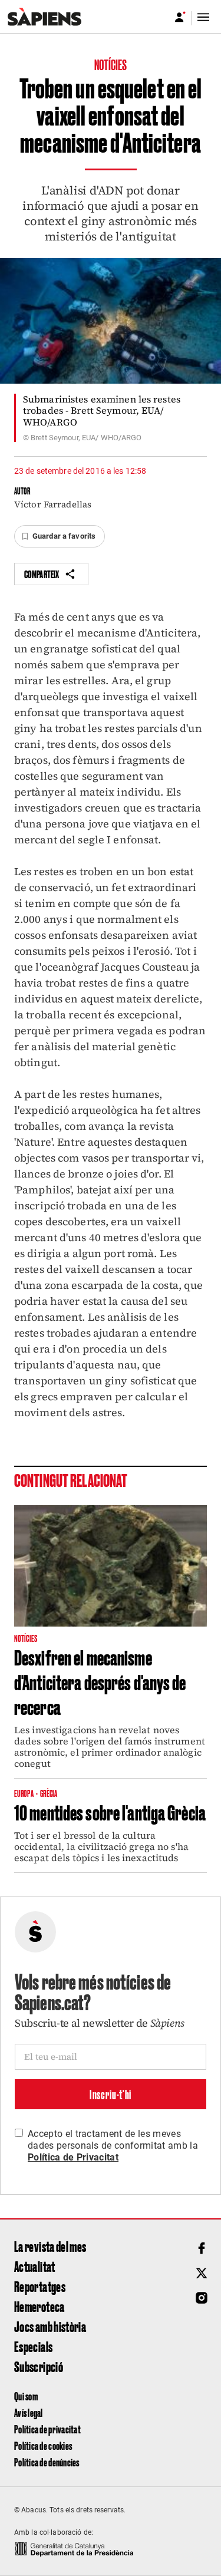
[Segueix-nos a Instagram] (202, 2298)
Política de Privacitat (73, 2157)
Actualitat (35, 2266)
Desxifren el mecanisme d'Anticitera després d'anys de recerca (100, 1681)
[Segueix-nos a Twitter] (202, 2273)
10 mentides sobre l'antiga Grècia (110, 1812)
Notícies (111, 64)
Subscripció (39, 2366)
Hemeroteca (39, 2306)
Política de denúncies (47, 2462)
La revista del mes (50, 2246)
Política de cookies (43, 2445)
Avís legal (29, 2412)
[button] (60, 536)
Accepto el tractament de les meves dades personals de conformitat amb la (113, 2145)
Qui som (26, 2396)
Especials (33, 2346)
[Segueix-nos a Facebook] (202, 2248)
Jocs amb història (50, 2326)
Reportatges (40, 2286)
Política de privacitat (47, 2429)
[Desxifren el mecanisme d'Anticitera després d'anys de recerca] (111, 1566)
